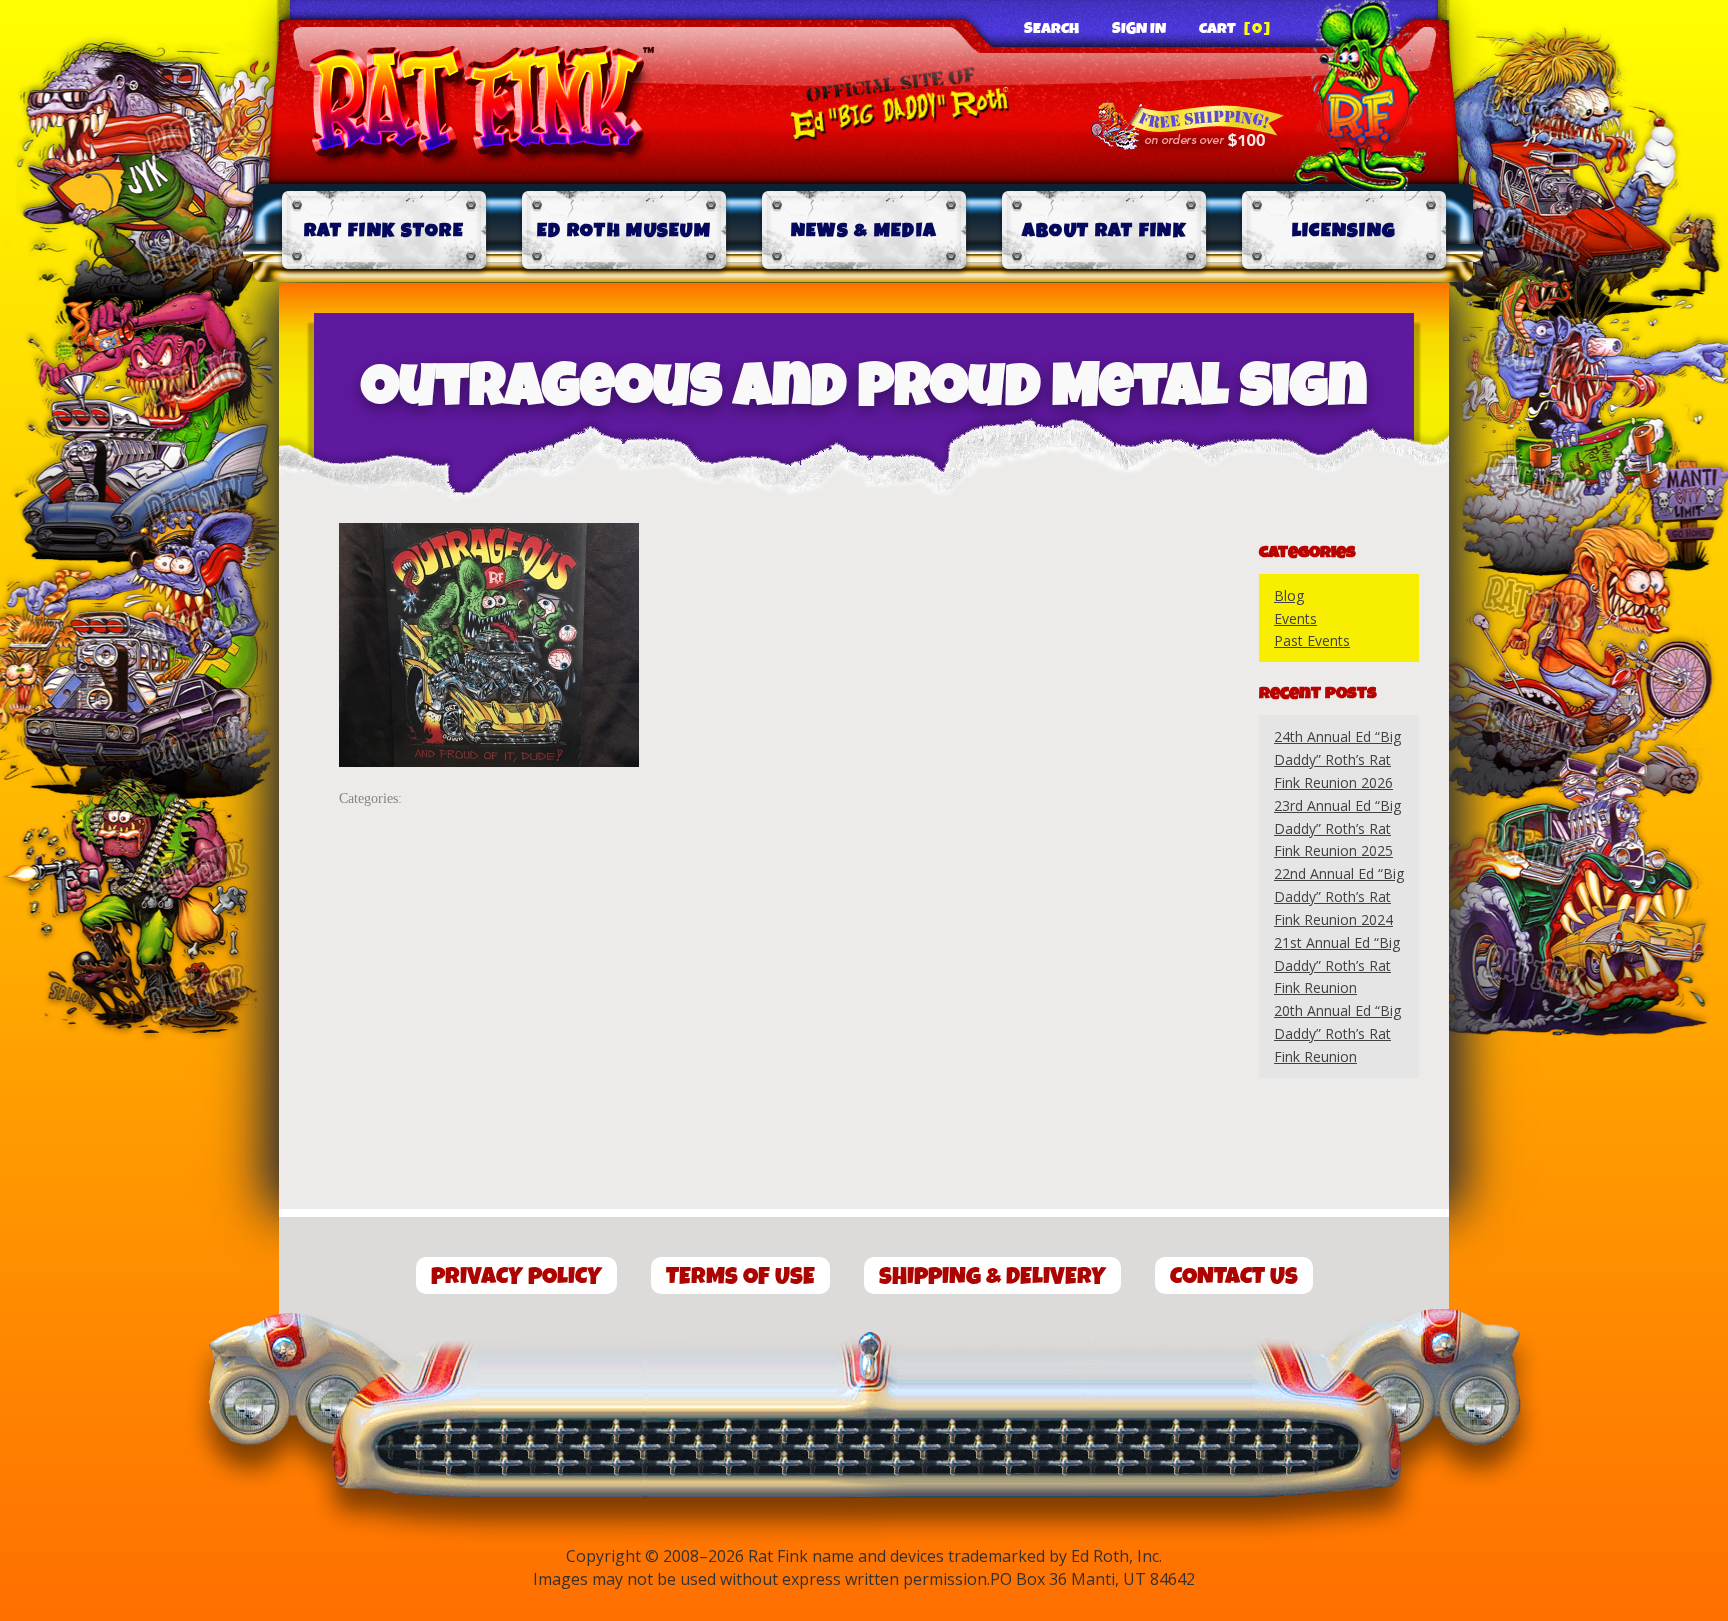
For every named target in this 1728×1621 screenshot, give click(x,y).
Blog (1289, 595)
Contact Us (1234, 1276)
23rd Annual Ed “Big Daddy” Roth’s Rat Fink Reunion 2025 (1337, 828)
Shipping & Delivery (992, 1276)
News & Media (864, 230)
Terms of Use (740, 1276)
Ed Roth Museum (624, 230)
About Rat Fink (1104, 230)
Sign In (1139, 29)
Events (1295, 618)
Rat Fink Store (384, 230)
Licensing (1344, 230)
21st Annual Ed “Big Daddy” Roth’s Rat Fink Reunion (1337, 965)
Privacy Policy (516, 1276)
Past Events (1312, 640)
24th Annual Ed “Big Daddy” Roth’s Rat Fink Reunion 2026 (1337, 759)
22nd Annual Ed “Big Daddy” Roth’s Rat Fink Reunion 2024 (1339, 896)
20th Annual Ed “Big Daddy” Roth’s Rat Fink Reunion (1337, 1033)
